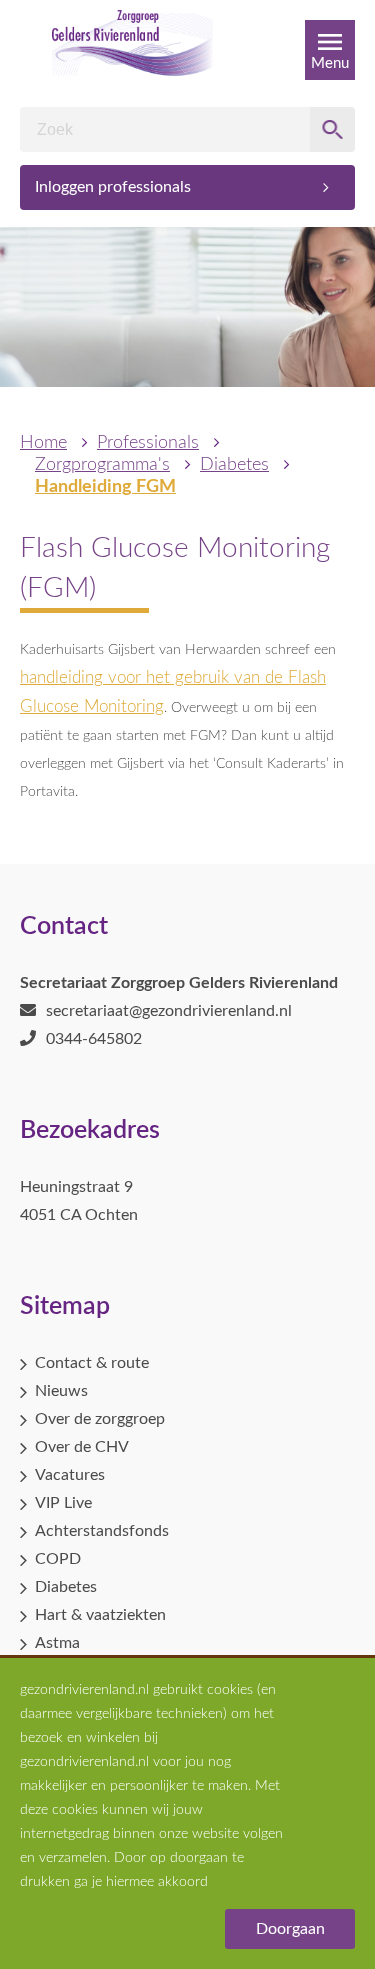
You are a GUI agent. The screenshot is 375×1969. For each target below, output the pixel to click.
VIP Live (63, 1503)
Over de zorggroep (100, 1419)
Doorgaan (290, 1929)
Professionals (148, 443)
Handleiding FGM (105, 487)
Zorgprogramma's (102, 465)
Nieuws (61, 1391)
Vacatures (70, 1475)
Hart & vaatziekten (100, 1615)
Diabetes (234, 465)
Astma (57, 1643)
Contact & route (92, 1363)
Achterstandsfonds (102, 1531)
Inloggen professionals (113, 187)
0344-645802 (94, 1039)
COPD (58, 1559)
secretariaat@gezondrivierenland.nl (169, 1011)
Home (43, 443)
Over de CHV (82, 1447)
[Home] (132, 50)
